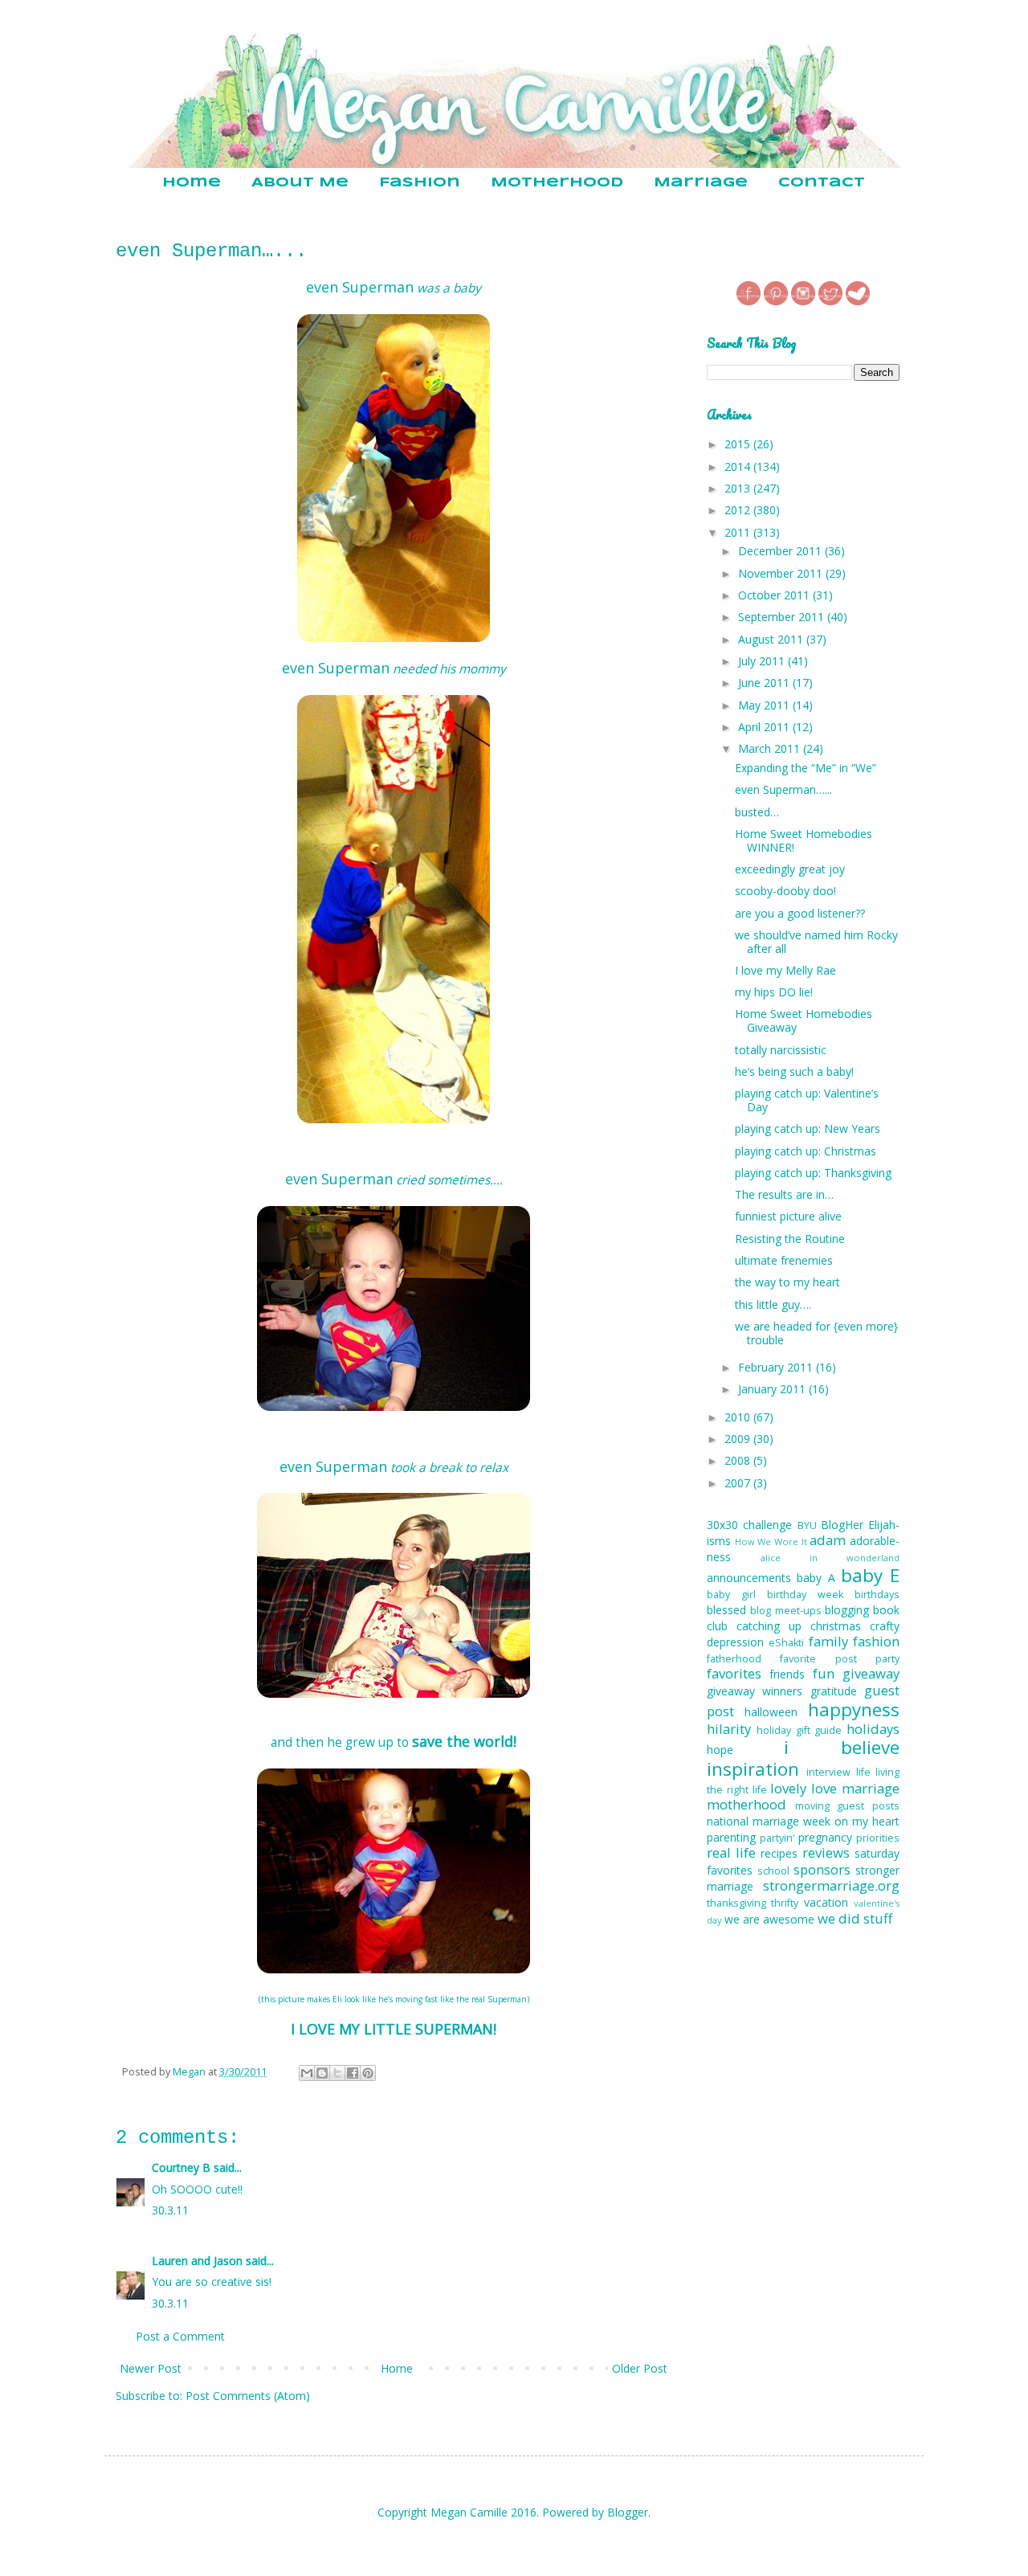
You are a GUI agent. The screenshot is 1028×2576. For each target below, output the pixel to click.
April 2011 (765, 727)
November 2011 (782, 573)
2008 (739, 1460)
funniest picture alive (788, 1216)
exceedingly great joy (790, 869)
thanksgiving (736, 1903)
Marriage (701, 183)
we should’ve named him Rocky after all (816, 942)
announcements (749, 1578)
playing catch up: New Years (808, 1129)
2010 (739, 1417)
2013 (739, 488)
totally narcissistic (781, 1050)
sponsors (822, 1869)
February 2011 (777, 1367)
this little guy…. (773, 1304)
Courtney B (181, 2167)
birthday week (805, 1595)
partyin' (777, 1838)
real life (731, 1852)
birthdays (877, 1595)
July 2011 (763, 661)
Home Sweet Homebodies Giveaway (804, 1020)
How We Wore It (771, 1542)
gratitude (834, 1691)
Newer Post (151, 2368)
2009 (739, 1439)
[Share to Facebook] (353, 2073)
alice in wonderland (830, 1558)
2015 (739, 444)
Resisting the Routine (790, 1239)
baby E (870, 1575)
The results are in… (784, 1194)
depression (735, 1642)
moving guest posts (847, 1806)
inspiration (753, 1769)
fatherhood (734, 1659)
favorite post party (840, 1659)
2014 (739, 466)
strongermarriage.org (831, 1885)
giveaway (871, 1673)
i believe (842, 1747)
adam (828, 1540)
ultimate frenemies (784, 1260)
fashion (876, 1641)
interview (828, 1772)
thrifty (785, 1903)
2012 (739, 510)
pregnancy (825, 1837)
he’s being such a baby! (794, 1071)
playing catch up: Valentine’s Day (807, 1100)
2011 (739, 532)
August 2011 (772, 639)
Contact (822, 183)
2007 (739, 1483)
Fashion (420, 183)
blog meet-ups (785, 1611)
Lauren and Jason (197, 2261)
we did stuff (855, 1918)
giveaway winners (755, 1691)
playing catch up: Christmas (806, 1151)
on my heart (867, 1821)
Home (192, 183)
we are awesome (769, 1919)
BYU (807, 1525)
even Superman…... (783, 789)
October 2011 (775, 595)
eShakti (786, 1643)
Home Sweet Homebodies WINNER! (804, 840)
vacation (826, 1902)
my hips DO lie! (774, 992)
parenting (731, 1837)
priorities (878, 1838)
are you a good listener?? (800, 913)
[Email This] (307, 2073)
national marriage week (769, 1821)
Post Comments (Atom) (248, 2396)
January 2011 (773, 1389)
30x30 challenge (749, 1525)
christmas (836, 1626)
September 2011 (783, 617)
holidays (873, 1729)
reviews (826, 1852)
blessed (726, 1610)
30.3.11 (170, 2210)
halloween (771, 1712)
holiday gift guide (800, 1730)
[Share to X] (337, 2073)
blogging (847, 1610)
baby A (816, 1578)
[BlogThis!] (322, 2073)
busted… (757, 812)
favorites (734, 1673)
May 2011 (765, 705)
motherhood (747, 1804)
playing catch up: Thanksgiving (813, 1173)
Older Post (640, 2368)
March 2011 (771, 748)
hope (720, 1750)
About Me (300, 183)
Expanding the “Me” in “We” (806, 768)
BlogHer (842, 1525)
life (863, 1772)
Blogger (628, 2512)
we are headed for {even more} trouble (816, 1333)
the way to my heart (787, 1282)
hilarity (729, 1729)
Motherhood (557, 183)
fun (824, 1673)
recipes (779, 1853)
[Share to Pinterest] (368, 2073)
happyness (854, 1709)
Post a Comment (180, 2336)
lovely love (804, 1788)
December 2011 (781, 551)
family (828, 1641)
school (773, 1871)
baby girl (731, 1595)
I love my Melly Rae (785, 970)
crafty (885, 1626)
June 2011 (765, 683)
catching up (769, 1626)
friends (787, 1674)
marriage (871, 1788)
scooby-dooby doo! (785, 891)
